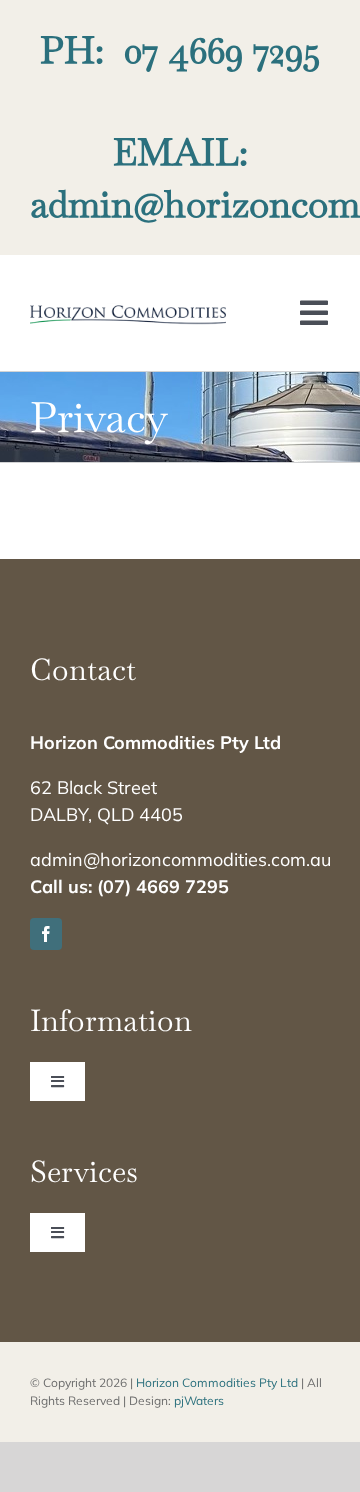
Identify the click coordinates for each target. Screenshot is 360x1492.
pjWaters (199, 1400)
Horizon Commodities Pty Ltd (217, 1382)
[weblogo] (128, 312)
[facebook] (46, 934)
